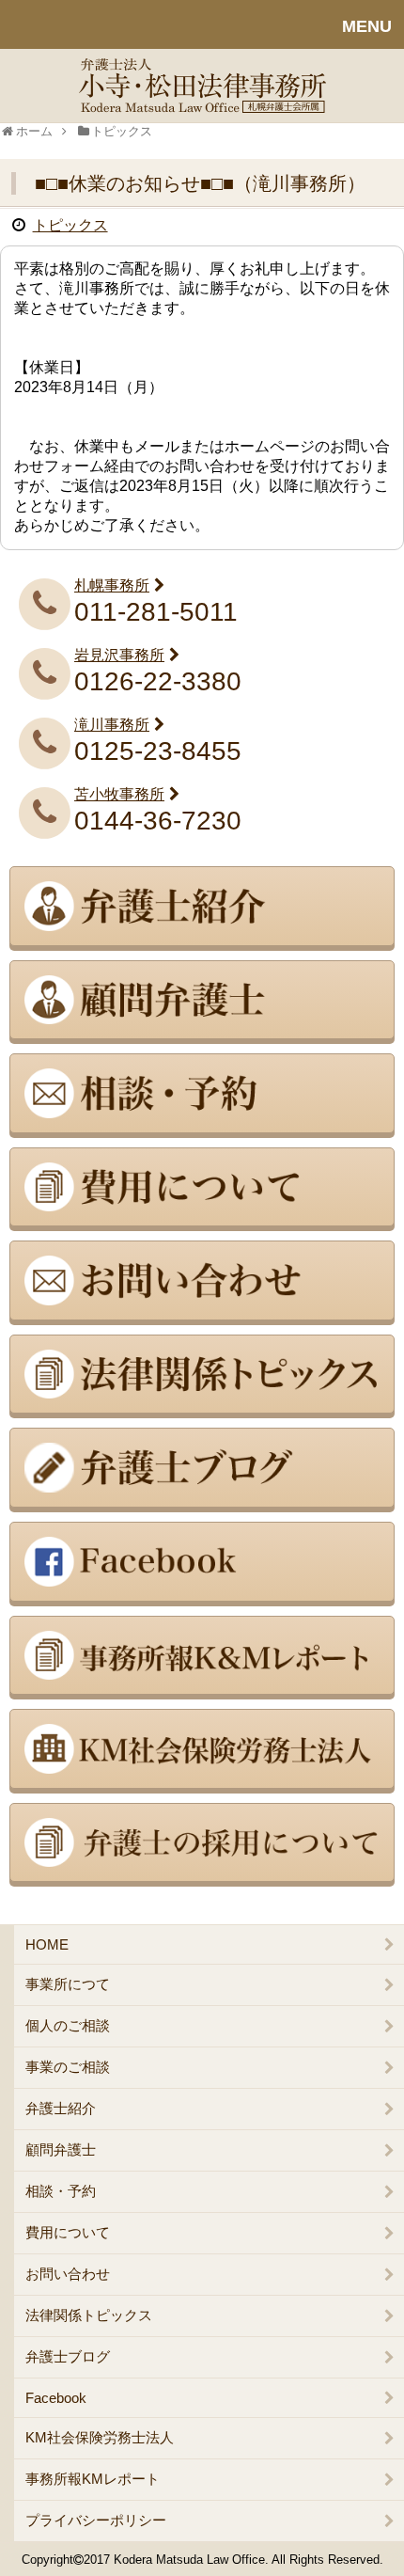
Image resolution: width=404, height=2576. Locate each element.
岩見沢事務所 (119, 655)
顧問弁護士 (61, 2149)
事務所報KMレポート (93, 2479)
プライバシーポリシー (96, 2520)
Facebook (56, 2398)
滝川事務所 (112, 725)
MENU (367, 26)
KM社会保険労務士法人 (100, 2437)
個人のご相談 (68, 2025)
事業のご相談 (68, 2067)
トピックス (70, 225)
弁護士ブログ (68, 2356)
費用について (68, 2232)
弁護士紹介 (61, 2108)
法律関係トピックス (89, 2315)
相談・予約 (61, 2191)
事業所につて (68, 1984)
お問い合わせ (68, 2274)
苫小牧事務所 (119, 794)
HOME (47, 1944)
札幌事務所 (112, 585)
